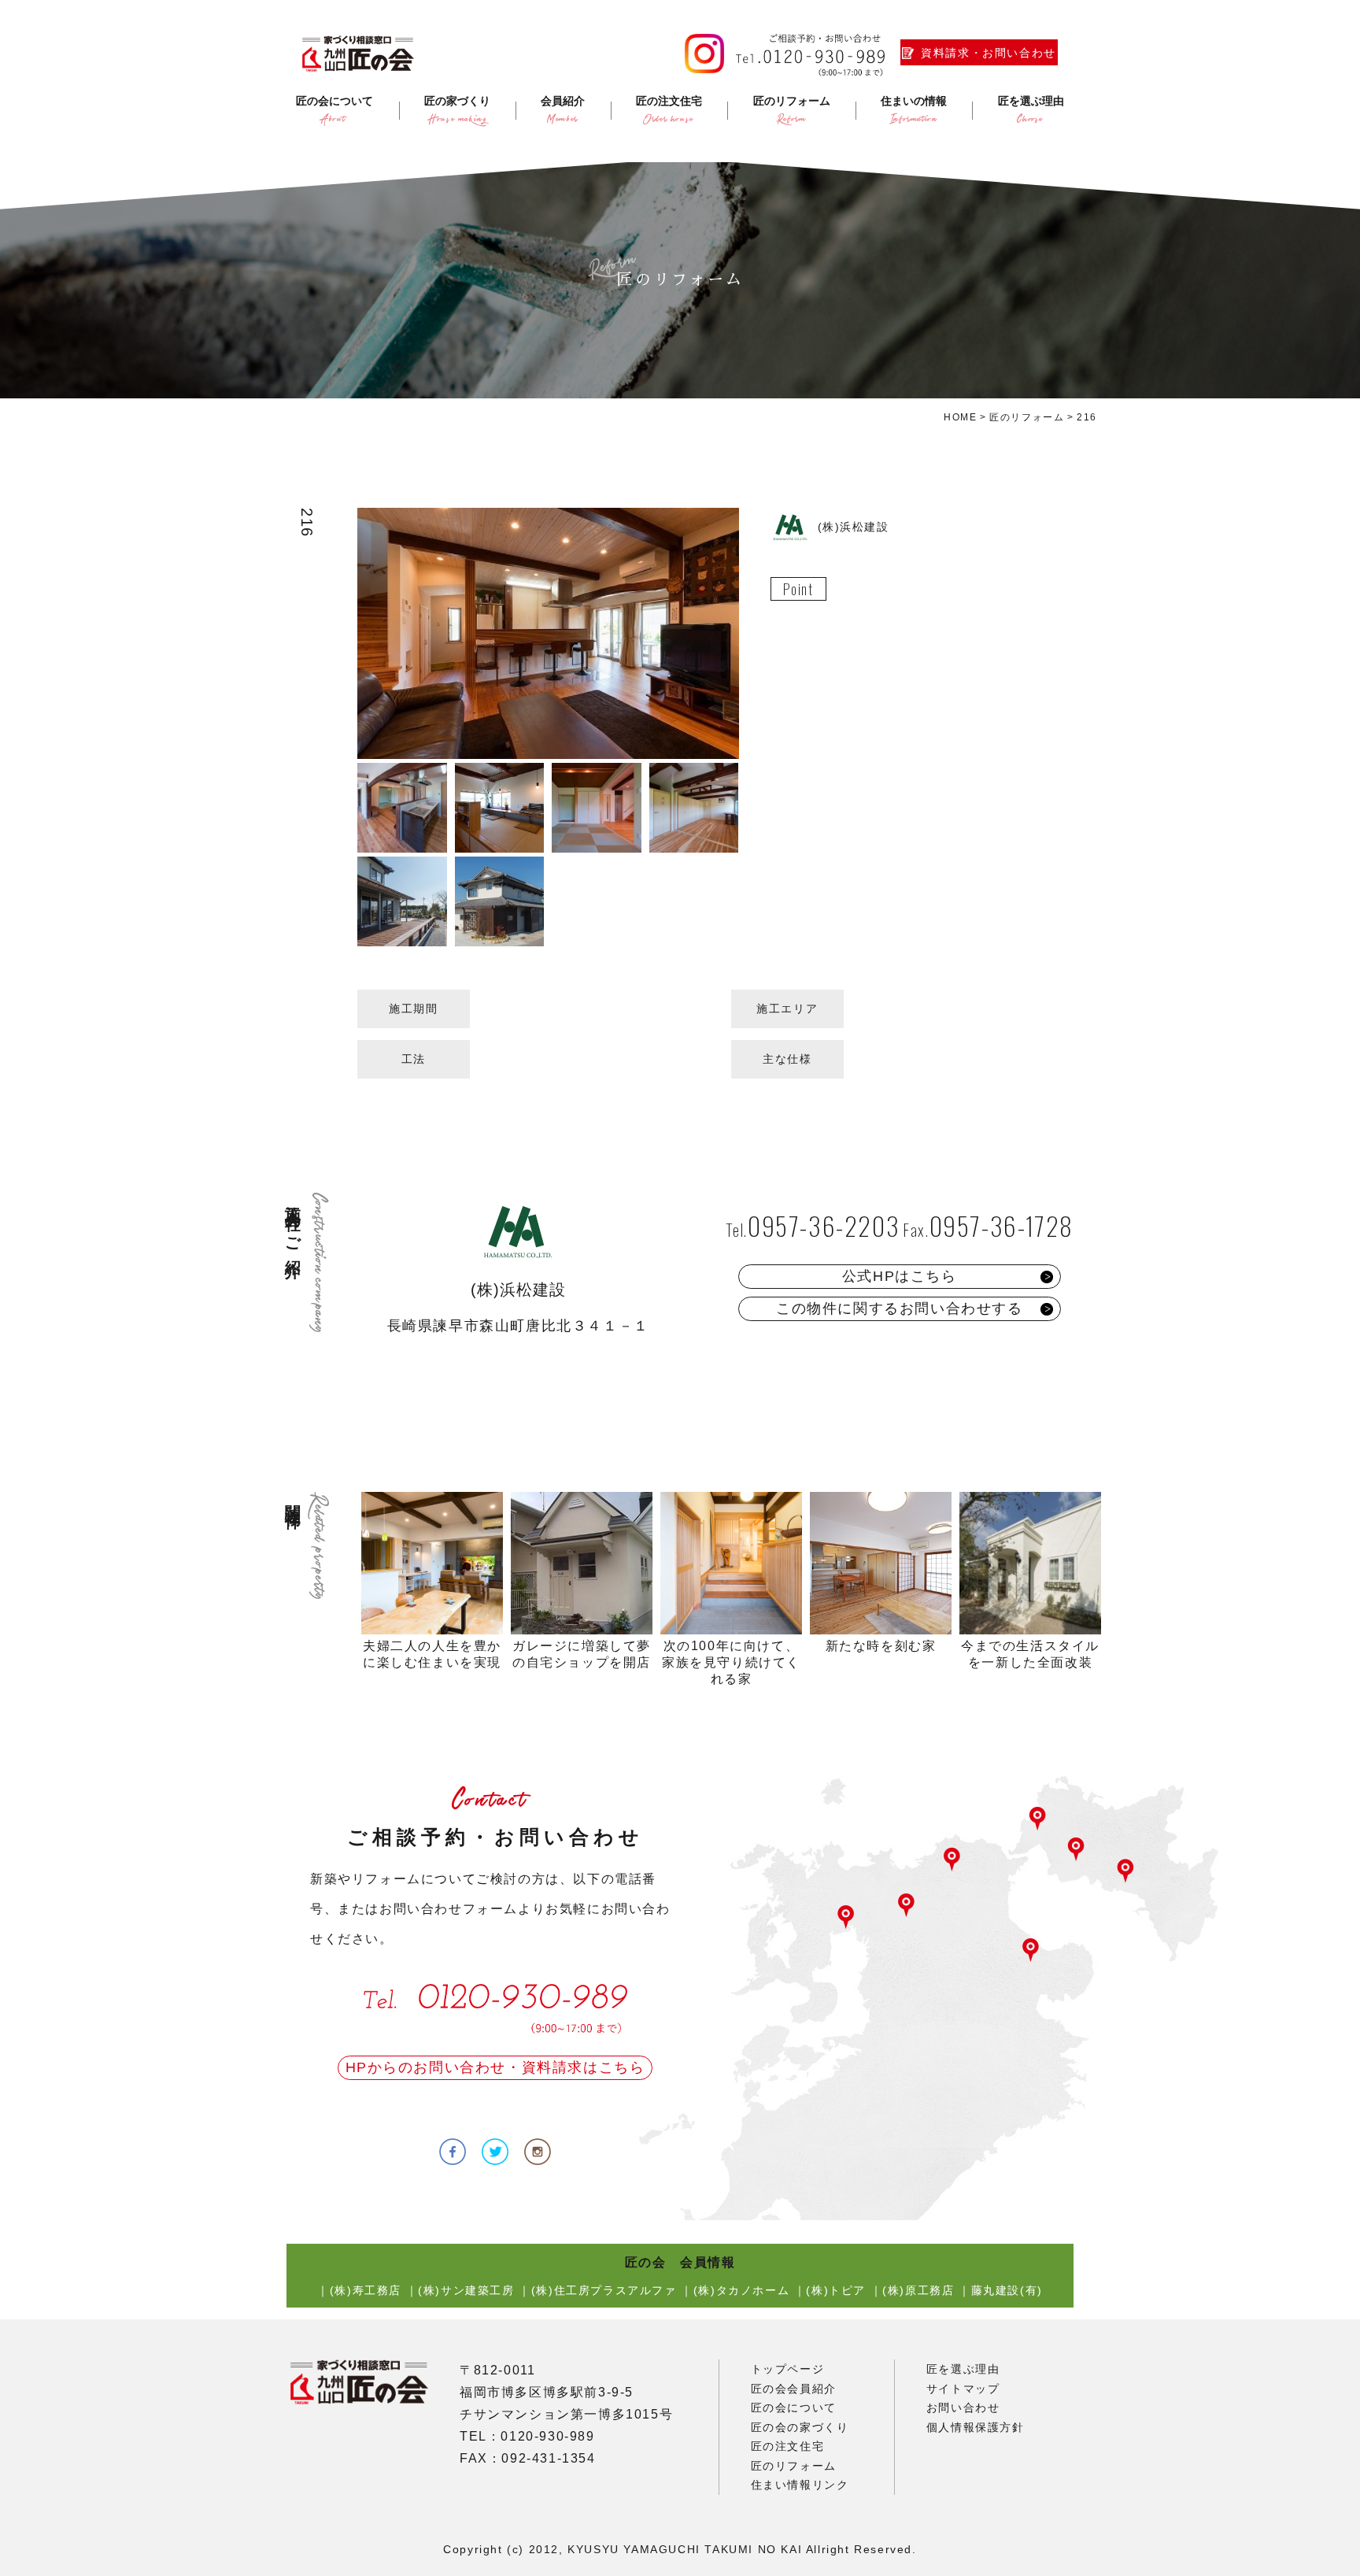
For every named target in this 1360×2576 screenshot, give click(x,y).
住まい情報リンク (800, 2485)
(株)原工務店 (918, 2290)
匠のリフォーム (1027, 417)
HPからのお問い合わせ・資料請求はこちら (495, 2067)
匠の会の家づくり (800, 2427)
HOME (960, 417)
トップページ (788, 2369)
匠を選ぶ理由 (963, 2369)
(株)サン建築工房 (466, 2290)
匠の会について (794, 2408)
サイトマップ (963, 2389)
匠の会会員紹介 (794, 2389)
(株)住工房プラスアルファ (604, 2290)
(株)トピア (836, 2290)
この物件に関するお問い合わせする (900, 1308)
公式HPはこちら (900, 1276)
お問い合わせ (963, 2408)
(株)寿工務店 (366, 2290)
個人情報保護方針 (976, 2427)
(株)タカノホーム (741, 2290)
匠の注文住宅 (788, 2446)
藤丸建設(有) (1007, 2290)
